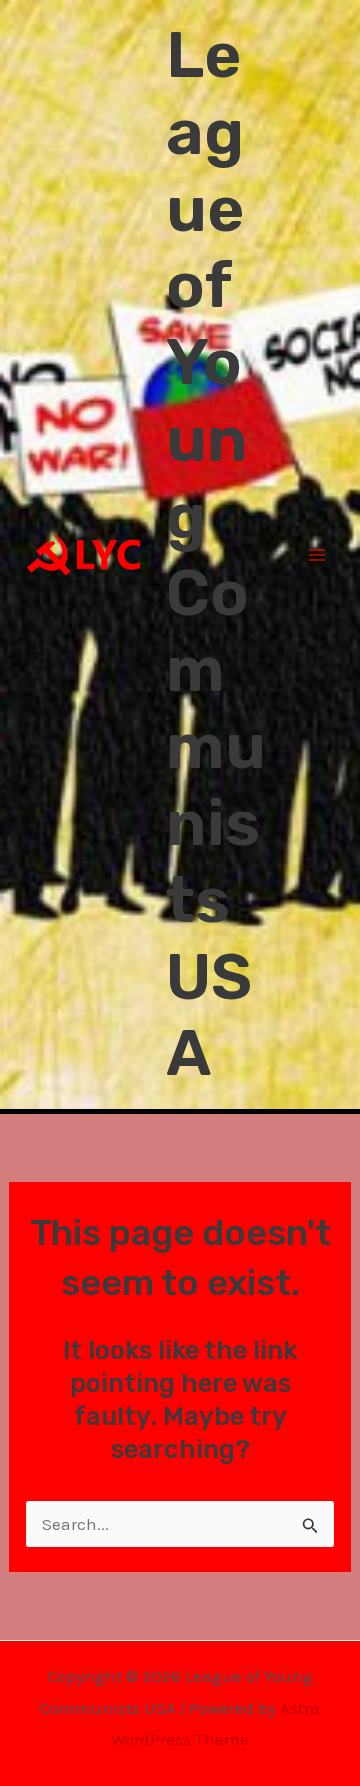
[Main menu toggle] (318, 555)
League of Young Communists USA (216, 554)
